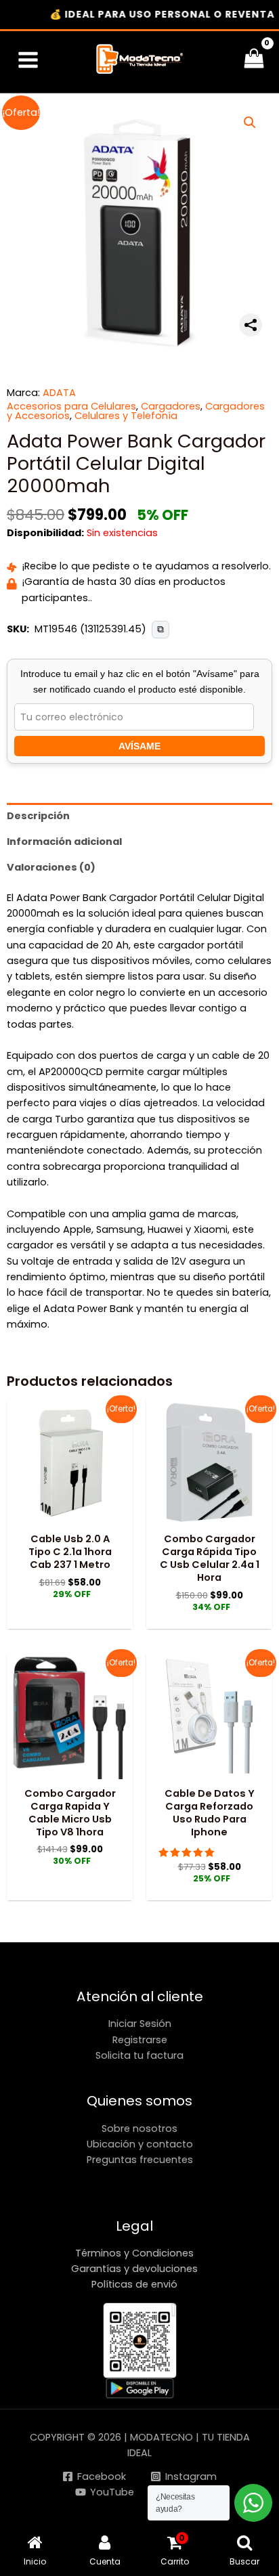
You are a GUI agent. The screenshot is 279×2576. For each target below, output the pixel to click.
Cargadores (171, 406)
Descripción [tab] (38, 816)
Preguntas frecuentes (140, 2160)
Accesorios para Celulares (71, 406)
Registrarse (140, 2040)
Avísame (139, 746)
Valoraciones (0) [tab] (51, 867)
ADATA (59, 393)
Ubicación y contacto (140, 2144)
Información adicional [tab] (64, 842)
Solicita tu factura (139, 2055)
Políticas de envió (134, 2284)
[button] (250, 123)
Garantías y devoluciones (134, 2269)
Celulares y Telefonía (126, 416)
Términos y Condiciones (134, 2253)
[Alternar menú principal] (28, 60)
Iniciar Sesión (140, 2024)
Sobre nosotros (139, 2129)
